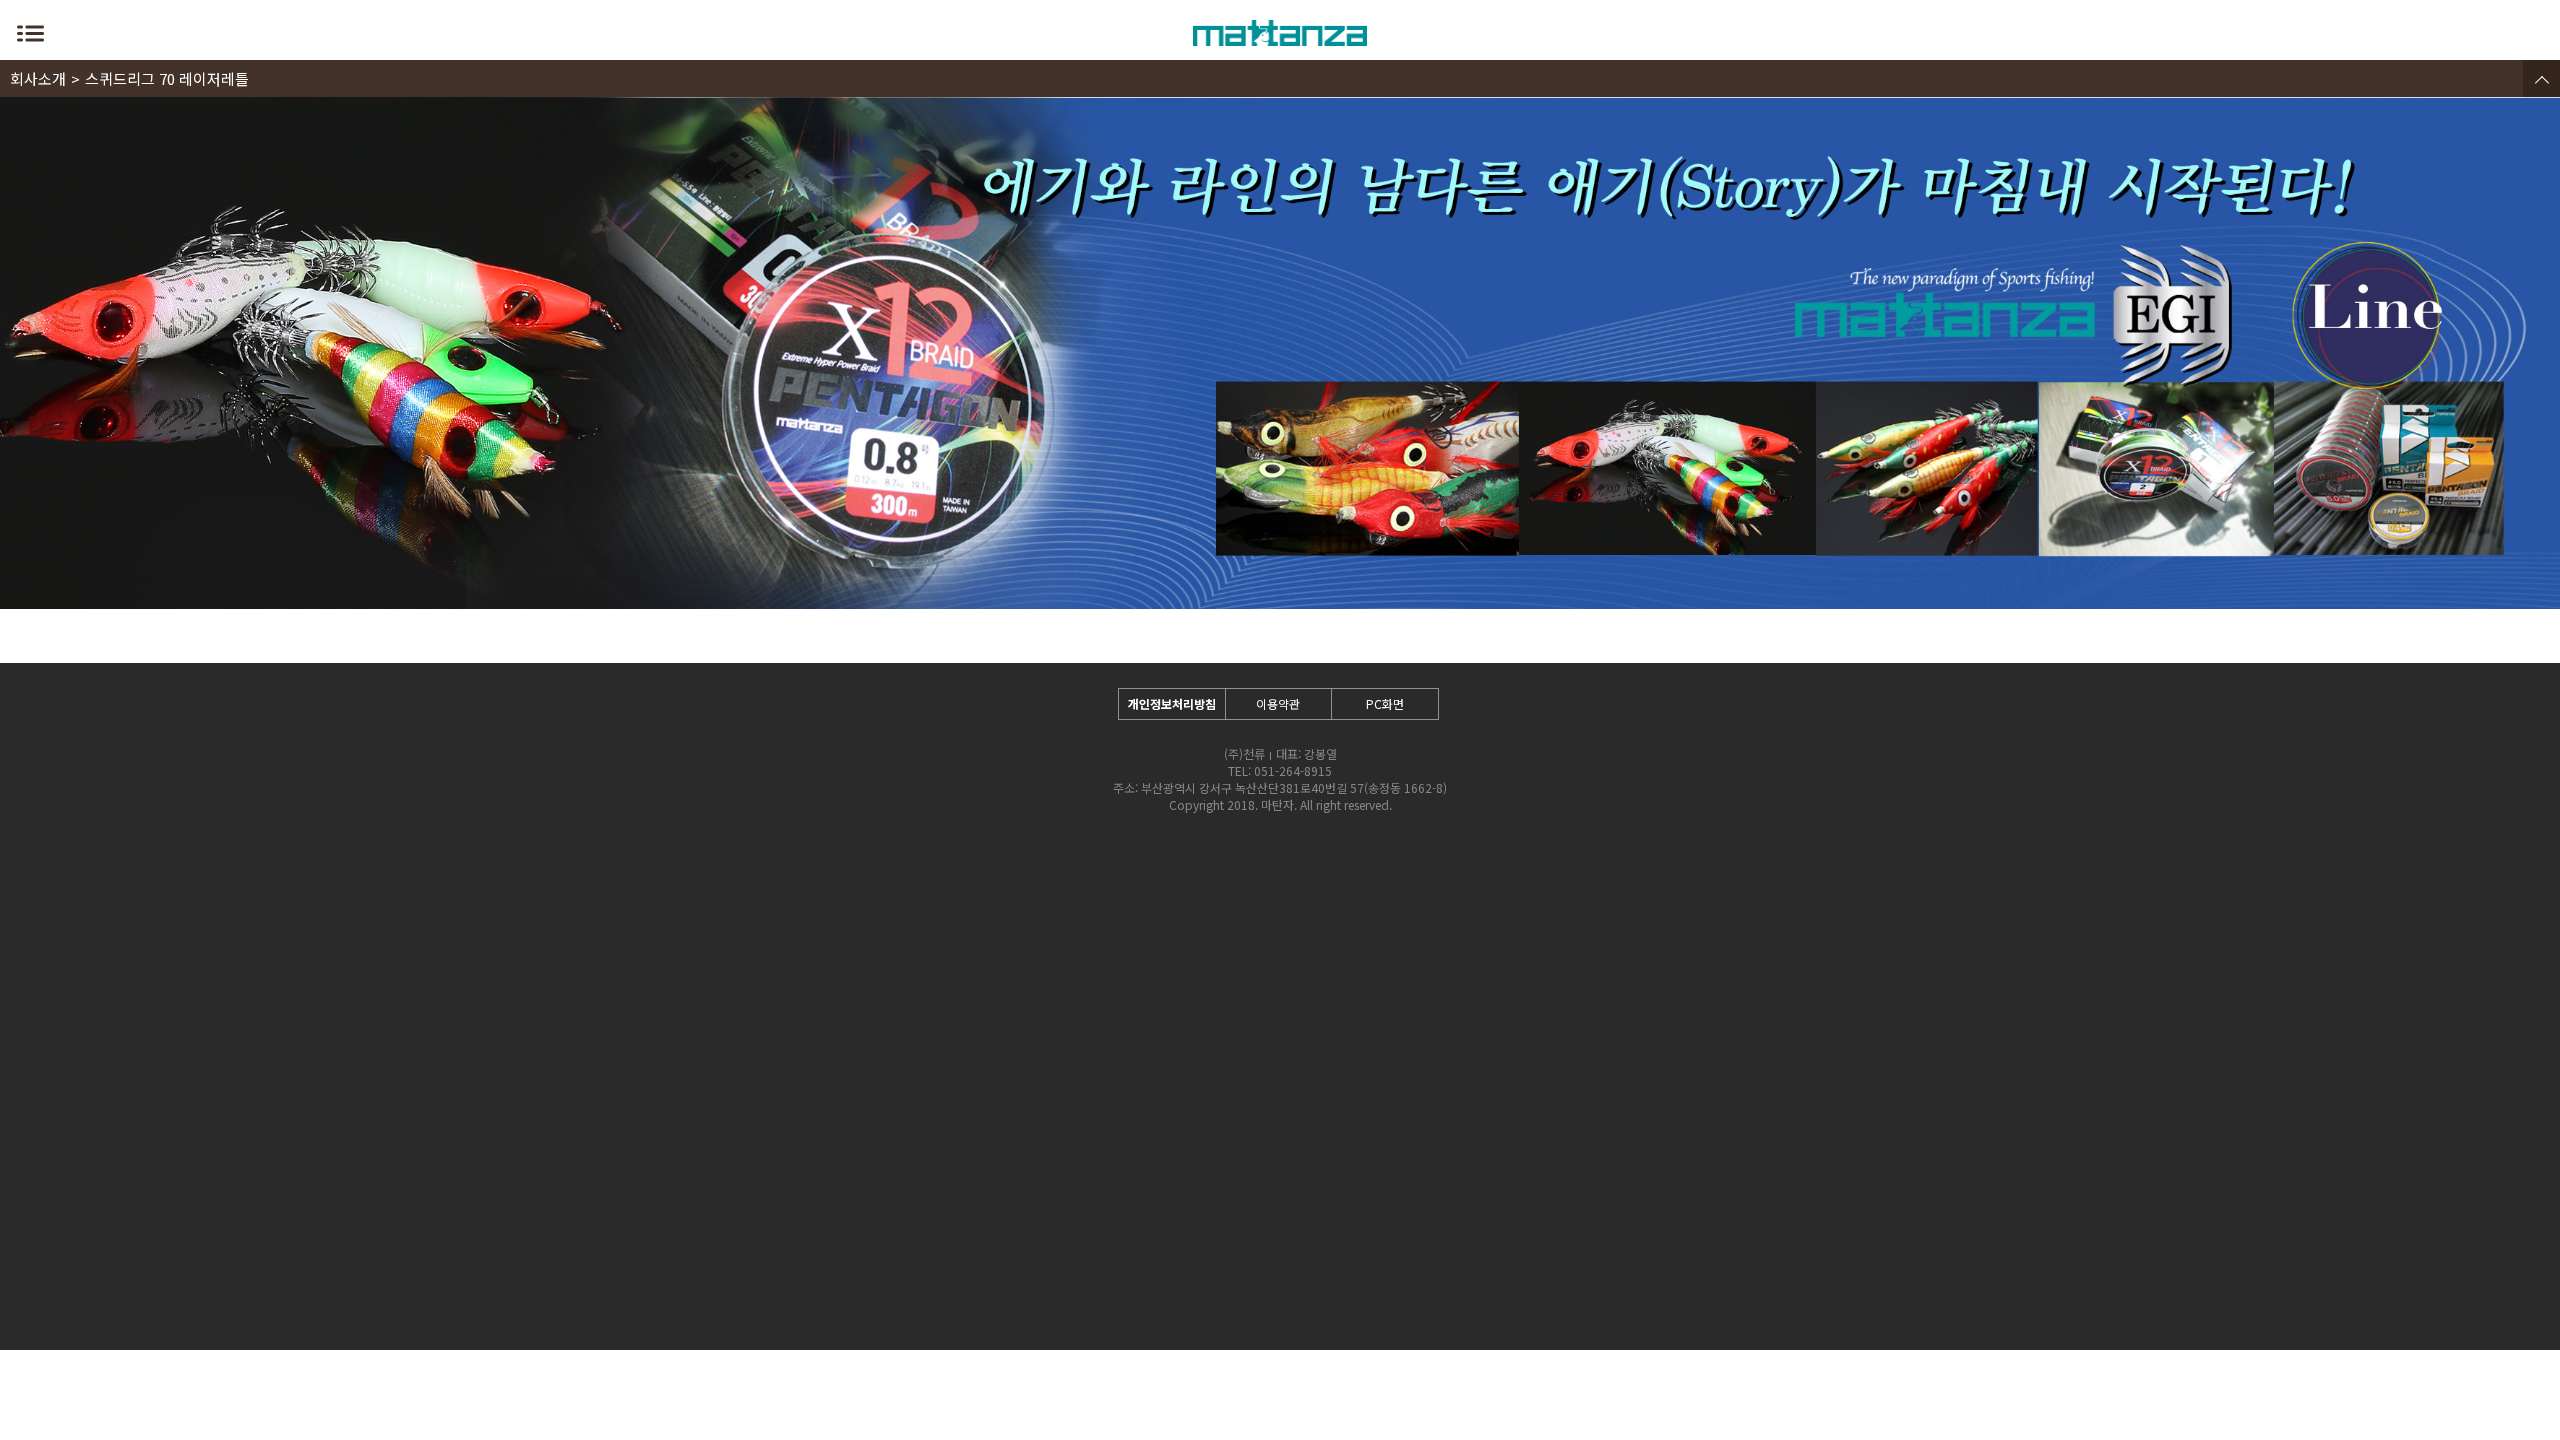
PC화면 (1385, 703)
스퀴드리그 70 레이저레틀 (167, 78)
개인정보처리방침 (1172, 703)
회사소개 (38, 78)
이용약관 (1278, 703)
